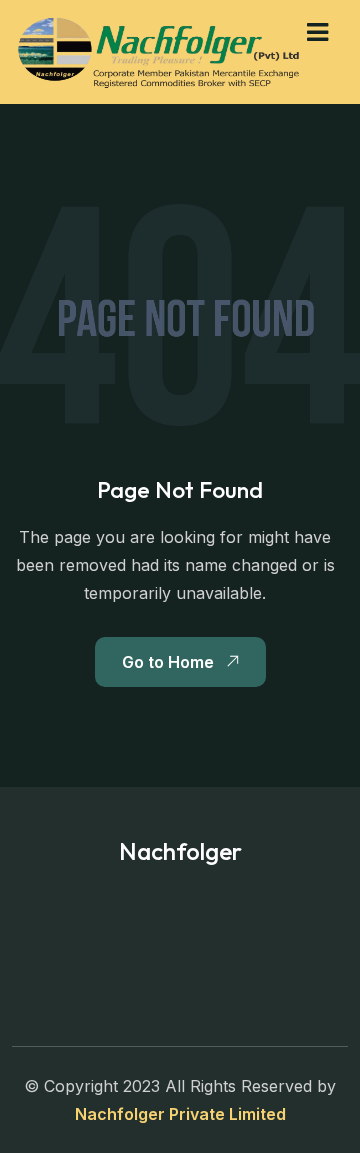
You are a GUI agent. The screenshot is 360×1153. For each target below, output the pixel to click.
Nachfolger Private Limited (180, 1114)
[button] (317, 32)
